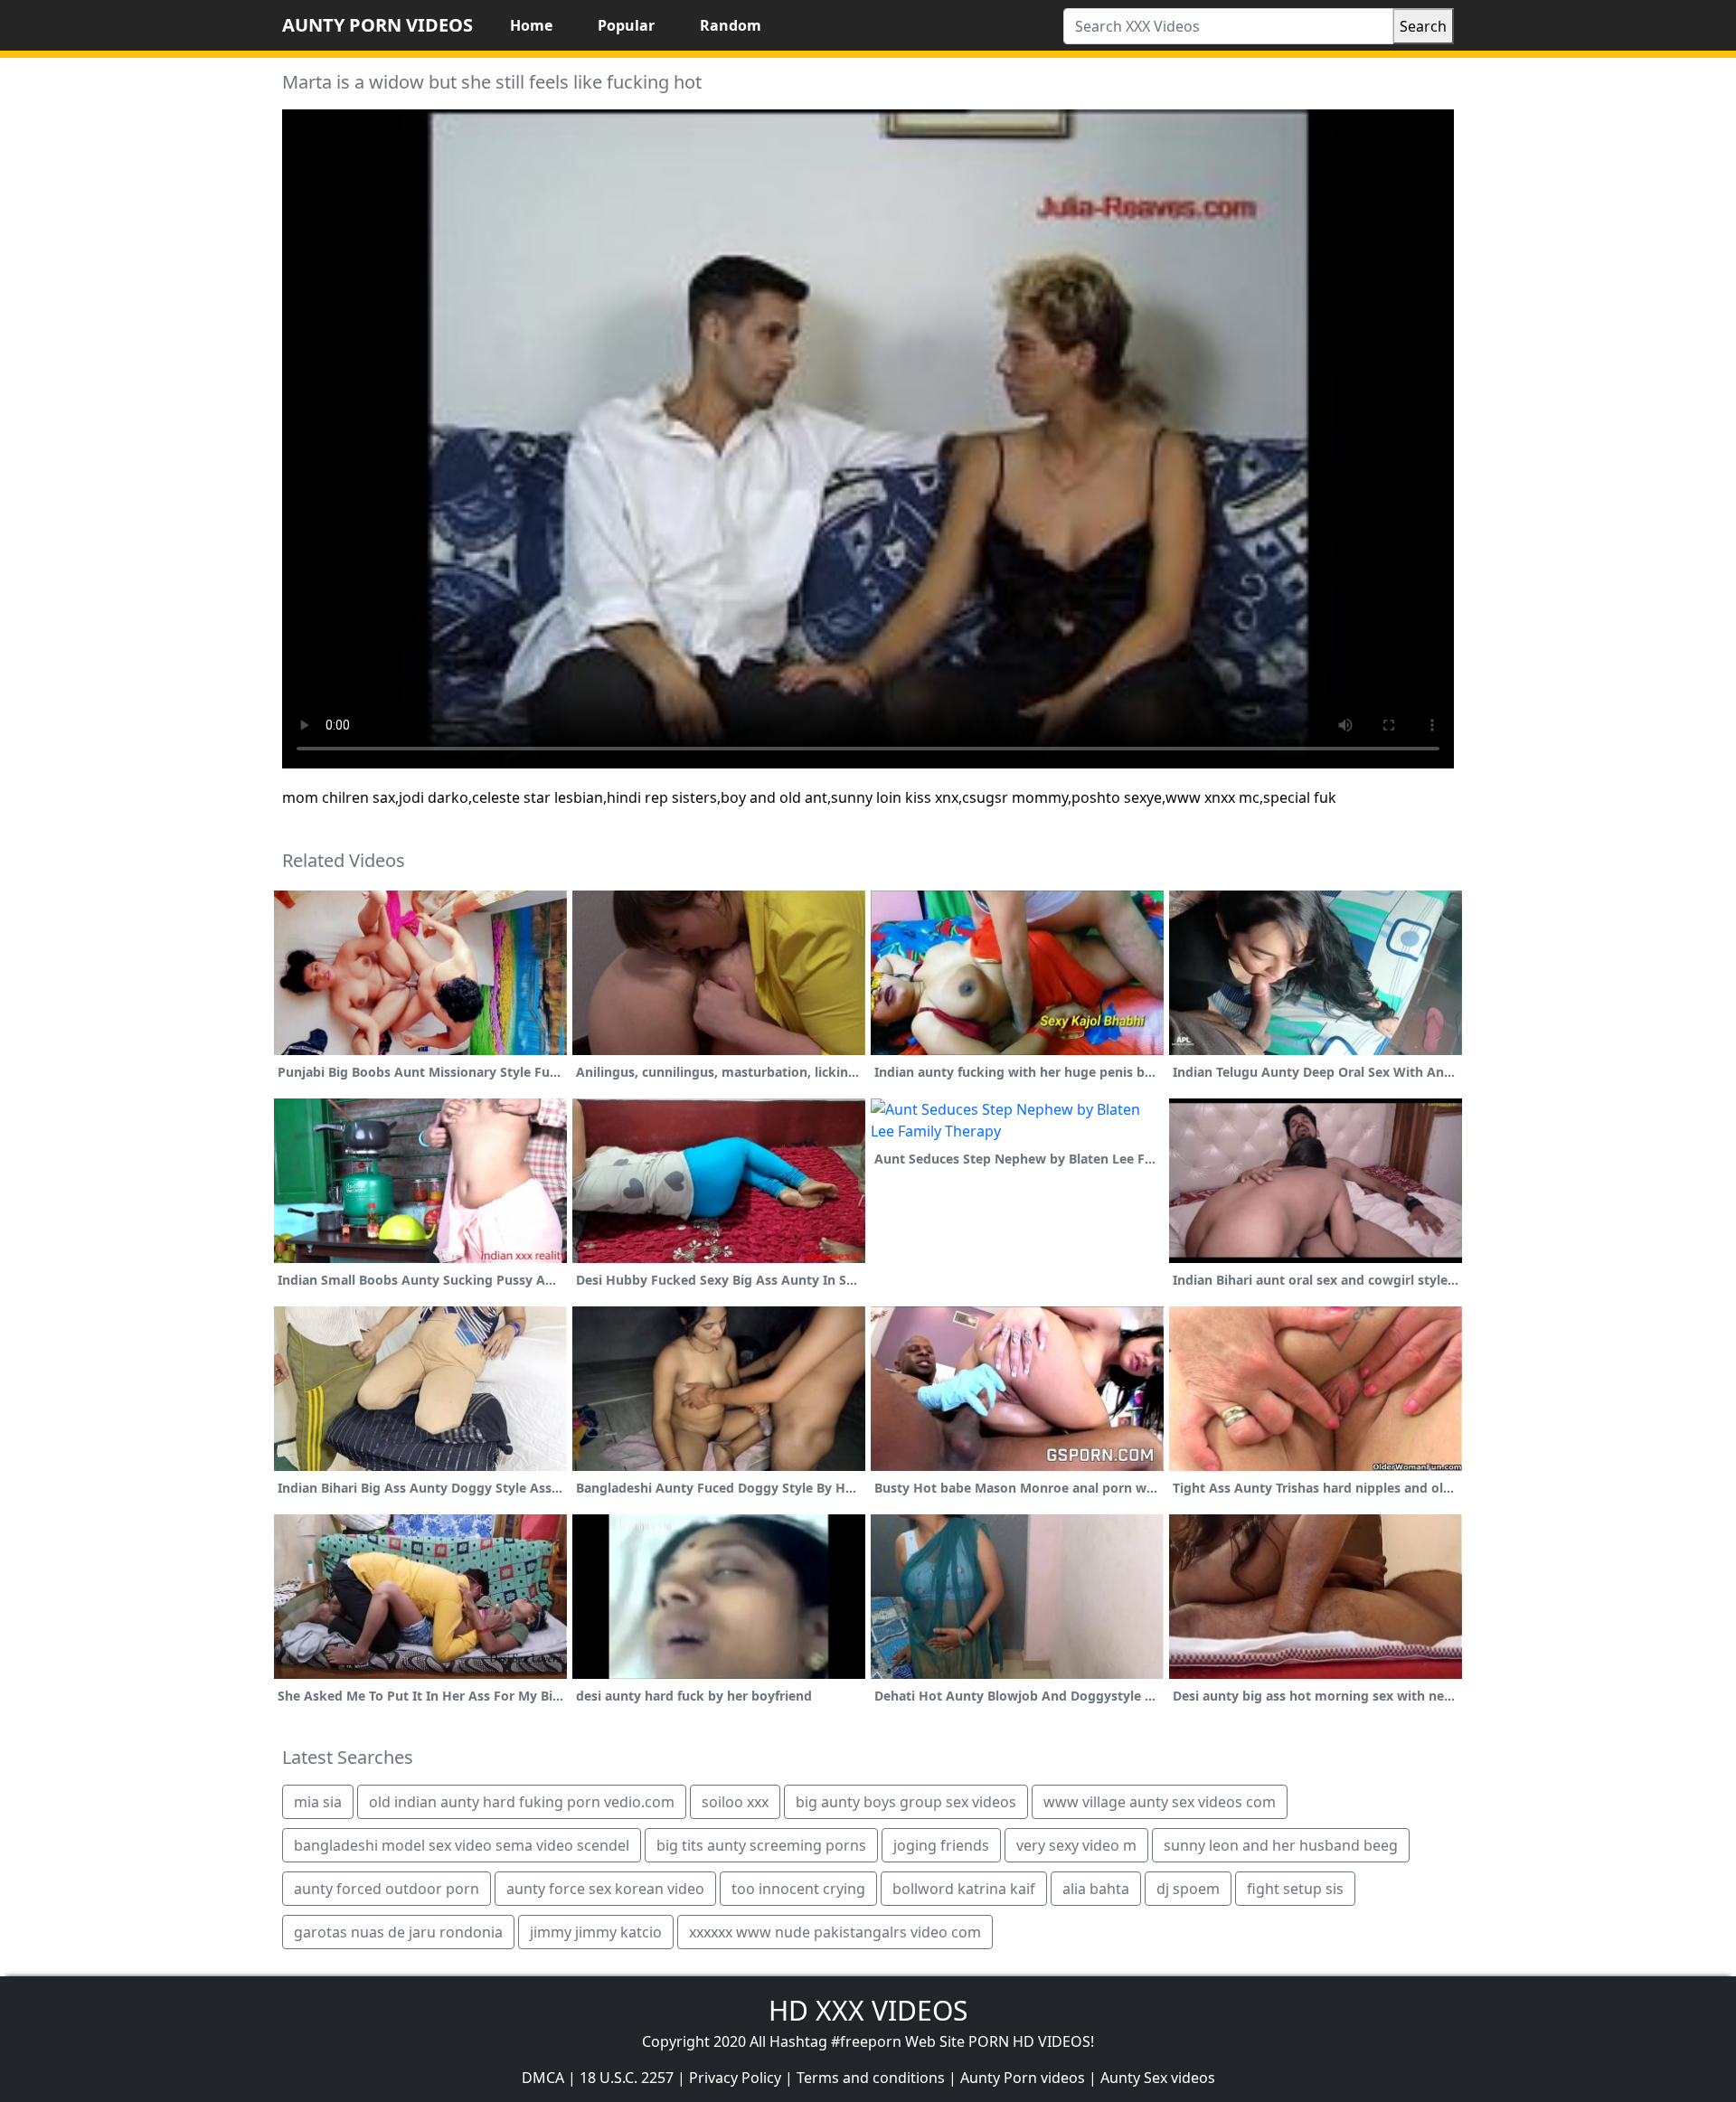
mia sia (318, 1802)
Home (531, 25)
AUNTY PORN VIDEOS (377, 25)
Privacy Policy (735, 2078)
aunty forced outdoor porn (387, 1889)
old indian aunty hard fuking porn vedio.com (522, 1802)
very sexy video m (1076, 1845)
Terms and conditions (871, 2078)
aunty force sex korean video (605, 1889)
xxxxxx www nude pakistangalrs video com (835, 1932)
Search (1423, 26)
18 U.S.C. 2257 (627, 2078)
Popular (626, 25)
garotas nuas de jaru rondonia (398, 1932)
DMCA (543, 2078)
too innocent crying (798, 1889)
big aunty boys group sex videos (906, 1802)
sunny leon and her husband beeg (1281, 1845)
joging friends (941, 1845)
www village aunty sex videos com (1160, 1802)
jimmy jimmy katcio (596, 1932)
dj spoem (1188, 1889)
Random (731, 25)
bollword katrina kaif (964, 1889)
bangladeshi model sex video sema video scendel (462, 1845)
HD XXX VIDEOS (868, 2010)
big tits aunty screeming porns (761, 1845)
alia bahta (1096, 1889)
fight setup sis (1295, 1889)
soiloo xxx (735, 1802)
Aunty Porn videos (1023, 2078)
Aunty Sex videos (1158, 2078)
